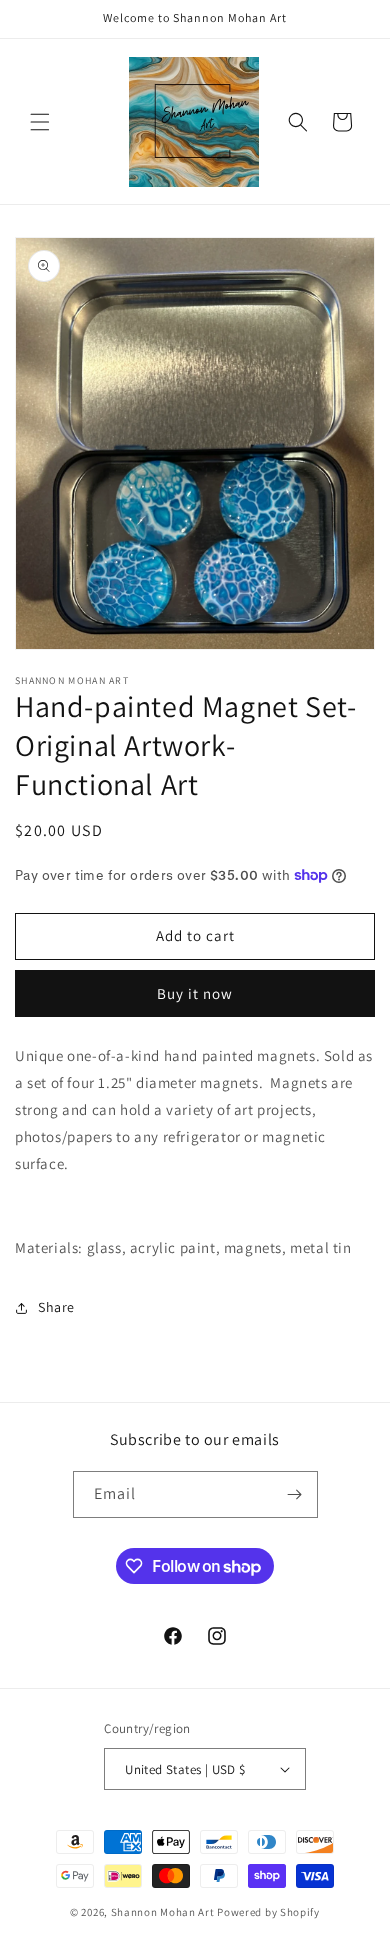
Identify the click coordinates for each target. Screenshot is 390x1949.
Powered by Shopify (268, 1912)
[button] (40, 122)
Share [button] (56, 1307)
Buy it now (195, 993)
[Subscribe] (295, 1494)
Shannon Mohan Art (163, 1912)
